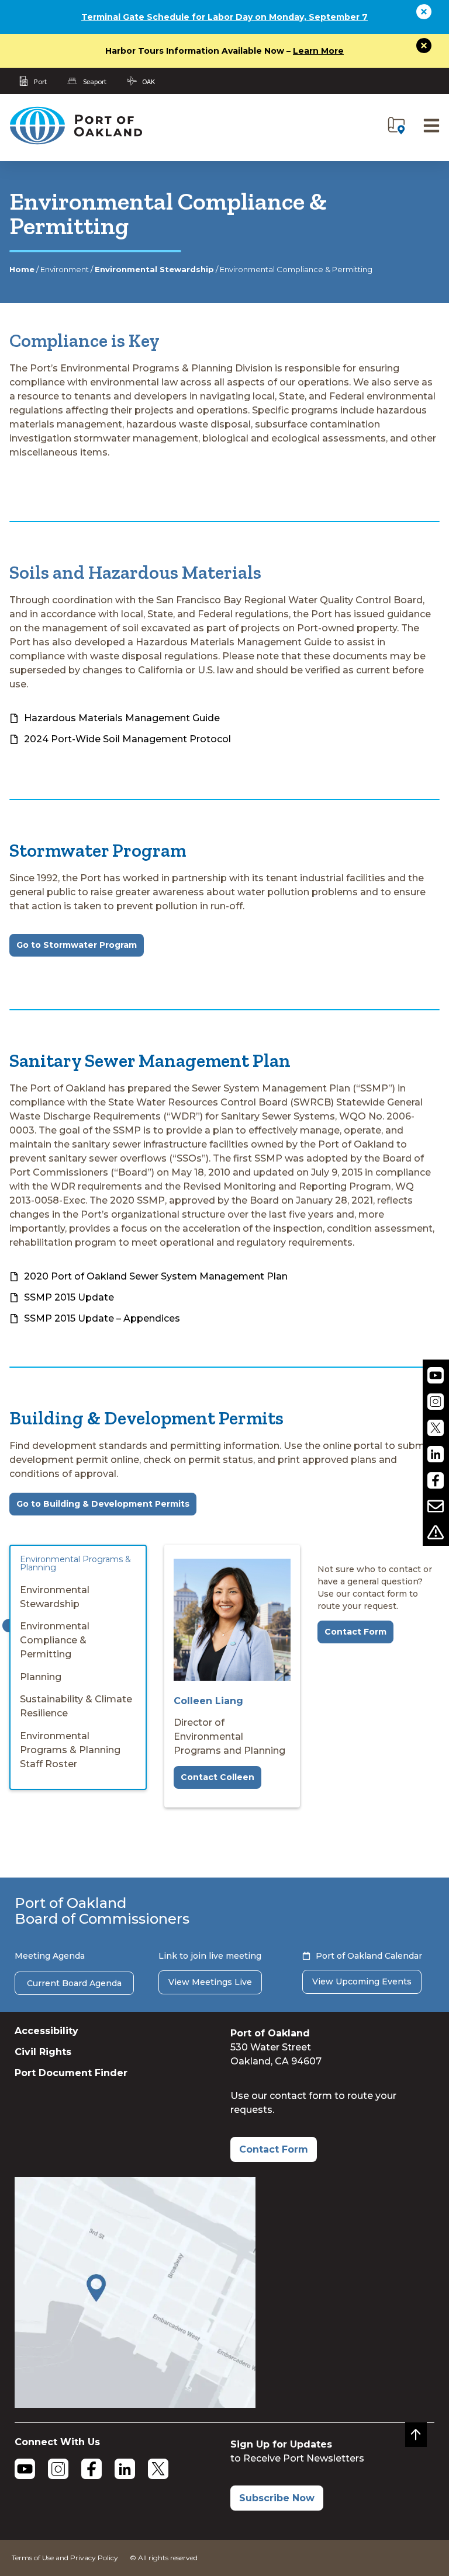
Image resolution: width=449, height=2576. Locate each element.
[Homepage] (75, 142)
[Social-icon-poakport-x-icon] (436, 1428)
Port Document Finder (71, 2073)
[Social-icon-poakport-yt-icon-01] (436, 1376)
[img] (396, 126)
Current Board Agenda (74, 1983)
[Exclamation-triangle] (436, 1533)
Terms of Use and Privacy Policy (65, 2558)
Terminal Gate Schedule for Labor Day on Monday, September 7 (224, 17)
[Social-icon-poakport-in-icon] (436, 1454)
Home (22, 269)
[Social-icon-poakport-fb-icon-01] (436, 1480)
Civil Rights (43, 2052)
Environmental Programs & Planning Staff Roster (70, 1750)
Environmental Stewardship (154, 269)
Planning (41, 1677)
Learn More (318, 51)
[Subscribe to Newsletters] (436, 1506)
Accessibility (46, 2031)
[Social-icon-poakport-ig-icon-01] (436, 1402)
